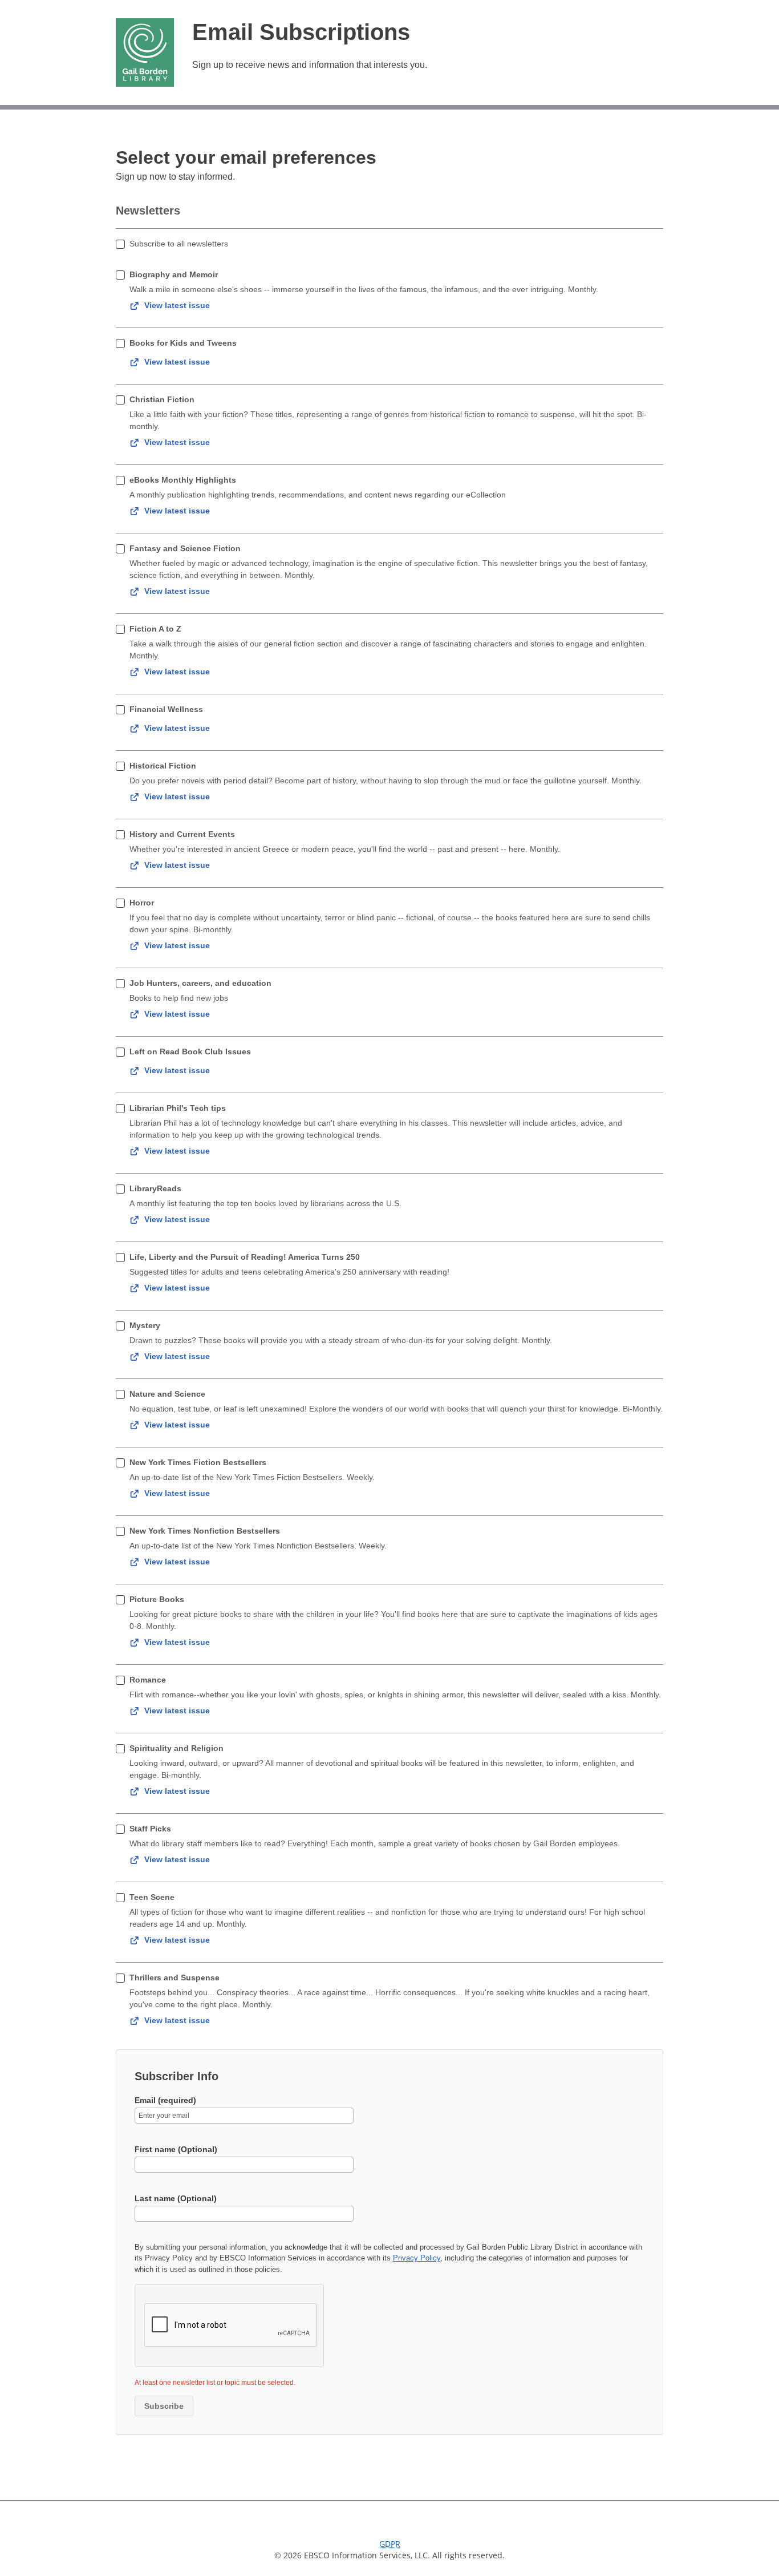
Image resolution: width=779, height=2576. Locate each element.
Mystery (145, 1325)
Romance (148, 1680)
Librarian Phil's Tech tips (178, 1108)
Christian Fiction (162, 399)
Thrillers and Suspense (175, 1978)
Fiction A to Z (155, 629)
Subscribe (164, 2406)
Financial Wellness (166, 709)
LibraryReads (155, 1188)
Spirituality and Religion (177, 1748)
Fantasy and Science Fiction (185, 548)
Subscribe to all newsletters (179, 244)
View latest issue (177, 305)
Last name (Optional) (176, 2198)
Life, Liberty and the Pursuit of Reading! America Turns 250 (245, 1257)
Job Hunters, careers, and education (200, 983)
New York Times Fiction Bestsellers (198, 1462)
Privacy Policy (417, 2258)
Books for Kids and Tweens (183, 343)
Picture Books (157, 1599)
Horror (142, 903)
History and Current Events (182, 834)
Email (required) (165, 2100)
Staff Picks (150, 1829)
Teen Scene (152, 1897)
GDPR (390, 2544)
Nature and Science (167, 1394)
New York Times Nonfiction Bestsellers (205, 1531)
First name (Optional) (176, 2149)
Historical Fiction (163, 766)
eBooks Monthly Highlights (183, 480)
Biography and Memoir (174, 274)
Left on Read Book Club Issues (190, 1052)
